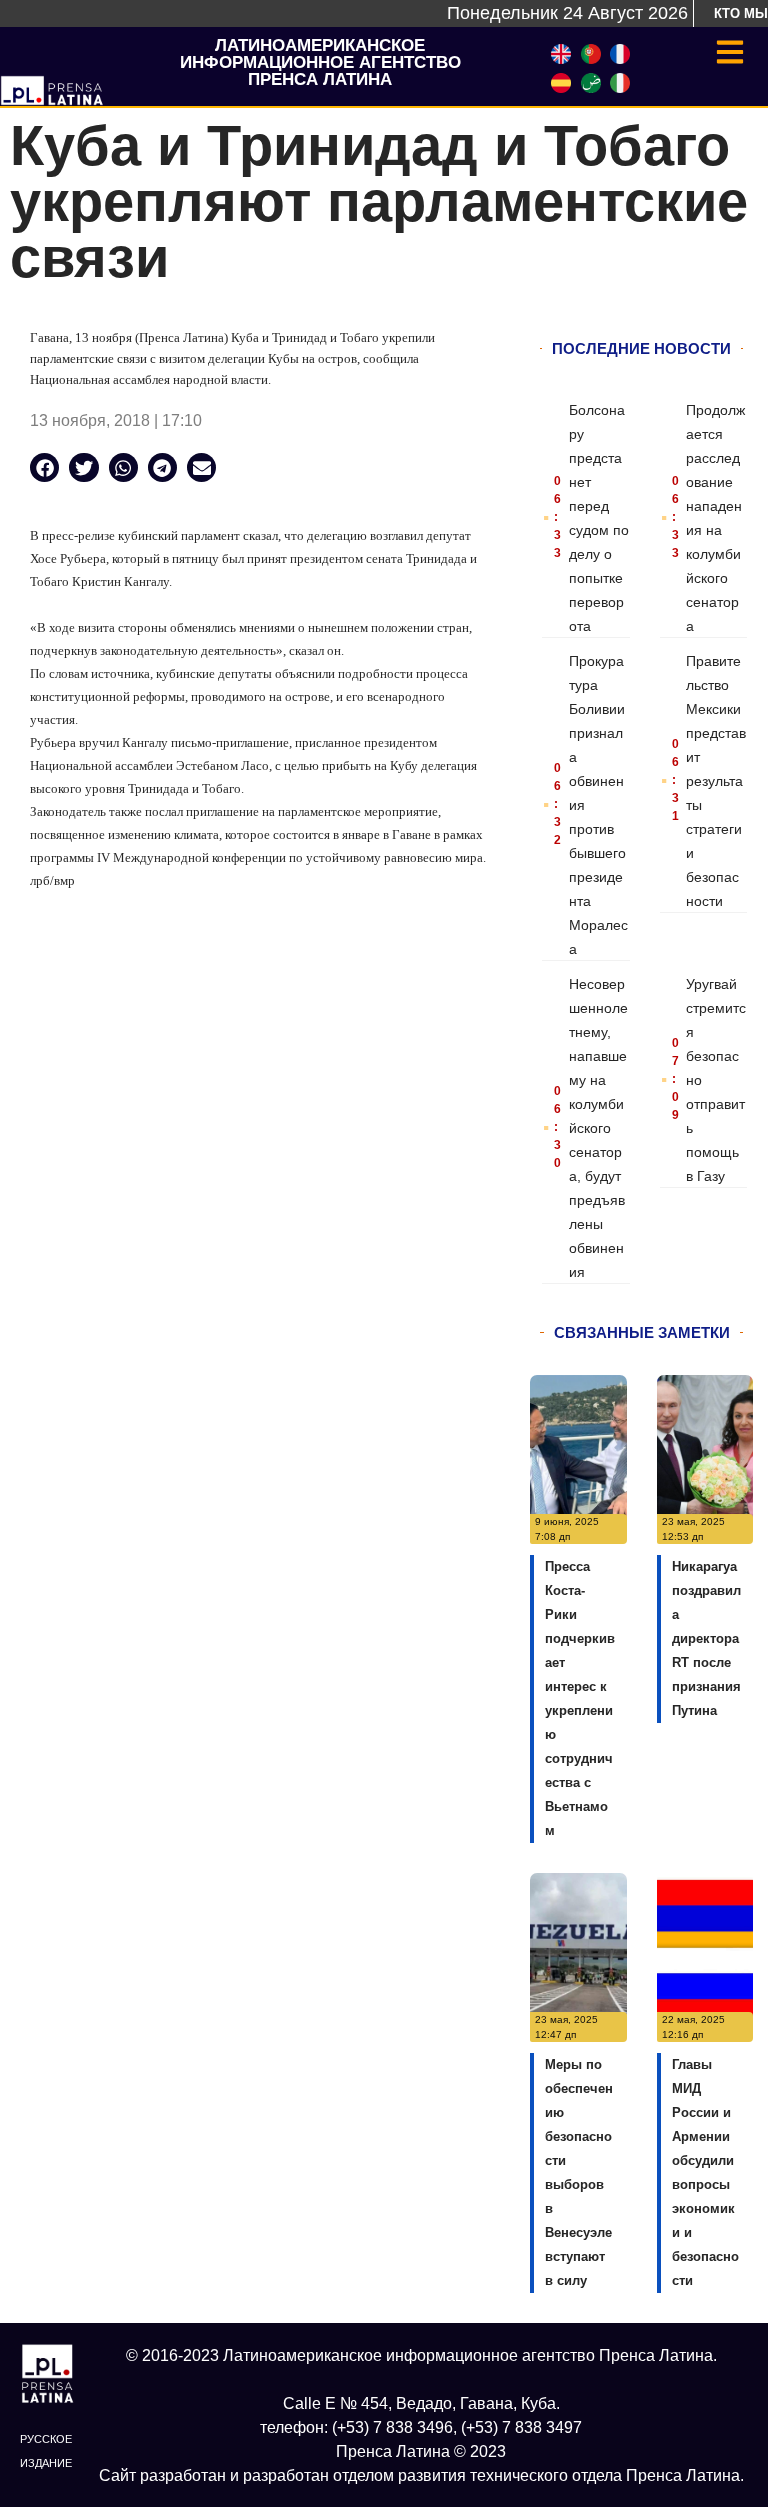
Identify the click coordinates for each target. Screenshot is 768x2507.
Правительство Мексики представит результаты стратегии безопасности (716, 781)
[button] (44, 467)
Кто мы (741, 13)
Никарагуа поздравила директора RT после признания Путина (706, 1638)
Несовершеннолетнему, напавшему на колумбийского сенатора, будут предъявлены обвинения (598, 1128)
